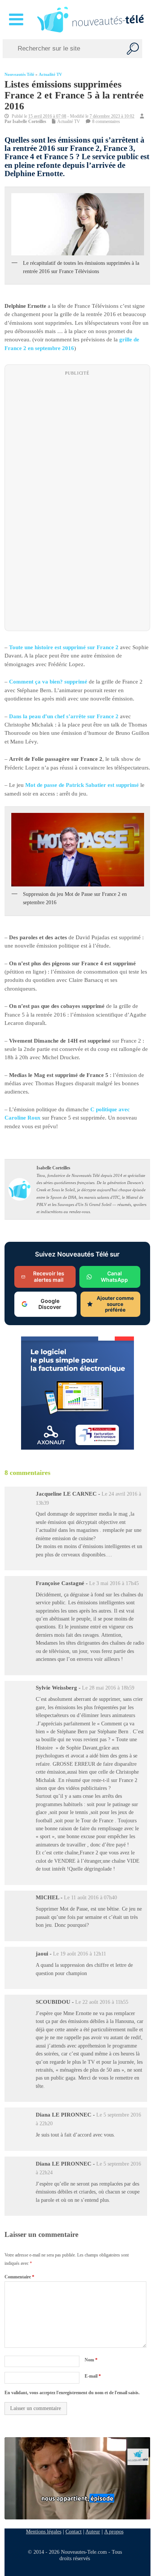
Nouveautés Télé (19, 74)
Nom (91, 2359)
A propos (114, 2531)
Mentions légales (44, 2531)
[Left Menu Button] (17, 20)
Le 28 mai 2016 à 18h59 (108, 1688)
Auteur (93, 2531)
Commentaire (19, 2277)
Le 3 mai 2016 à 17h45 (114, 1583)
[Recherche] (133, 49)
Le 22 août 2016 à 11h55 (102, 2002)
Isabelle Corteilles (29, 121)
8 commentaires (106, 121)
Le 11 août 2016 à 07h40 (90, 1898)
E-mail (93, 2376)
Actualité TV (50, 74)
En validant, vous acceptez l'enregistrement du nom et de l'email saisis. (72, 2393)
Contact (74, 2531)
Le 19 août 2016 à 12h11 (80, 1954)
